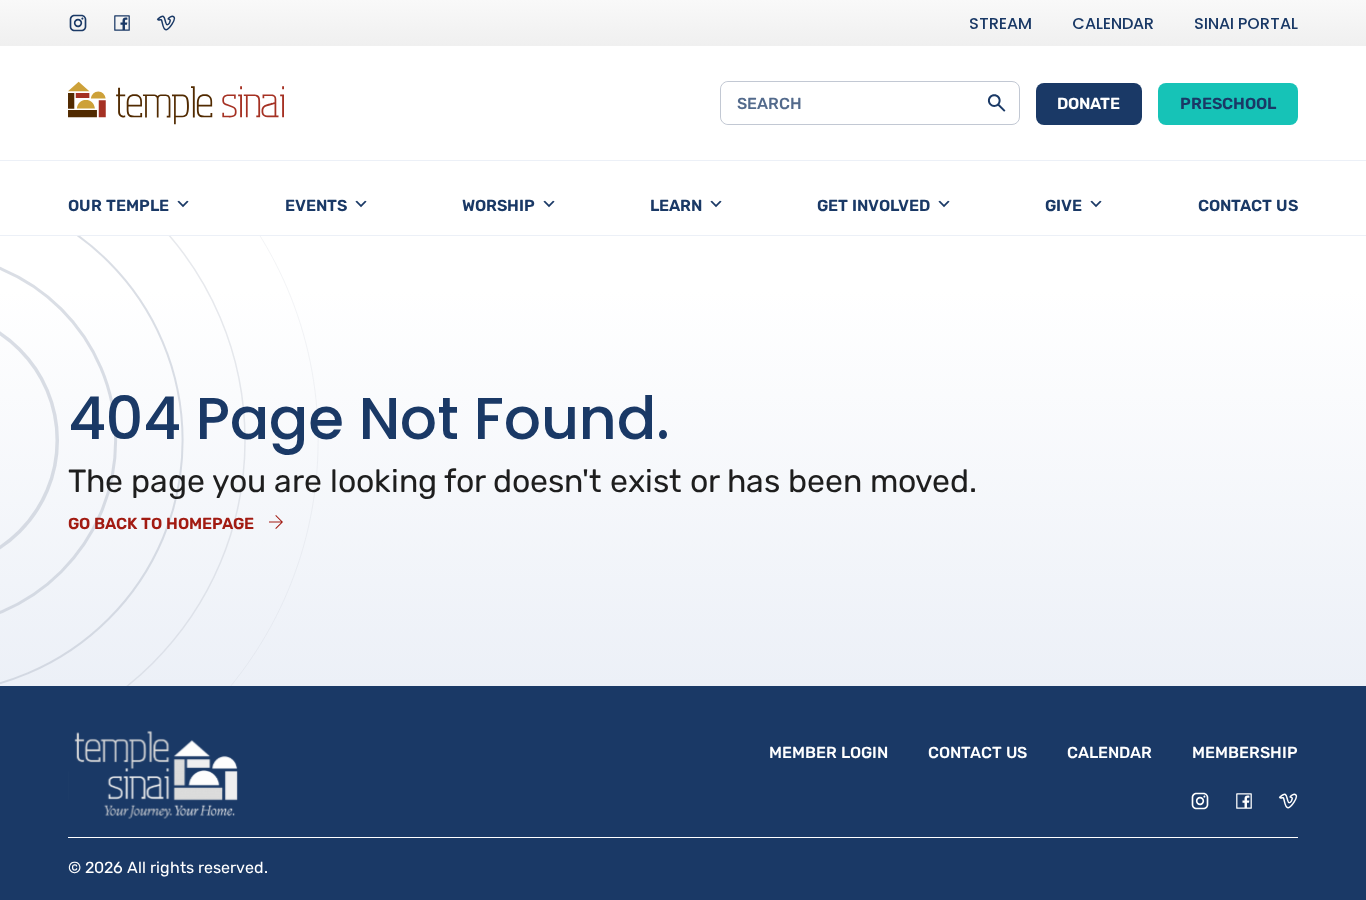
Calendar (1113, 23)
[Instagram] (78, 23)
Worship (498, 205)
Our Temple (118, 205)
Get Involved (873, 205)
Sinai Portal (1246, 23)
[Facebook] (122, 23)
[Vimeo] (166, 23)
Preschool (1228, 103)
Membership (1245, 752)
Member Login (828, 752)
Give (1063, 205)
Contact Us (1248, 205)
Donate (1088, 103)
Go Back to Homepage (161, 523)
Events (316, 205)
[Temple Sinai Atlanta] (176, 103)
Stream (1000, 23)
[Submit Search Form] (996, 103)
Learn (676, 205)
